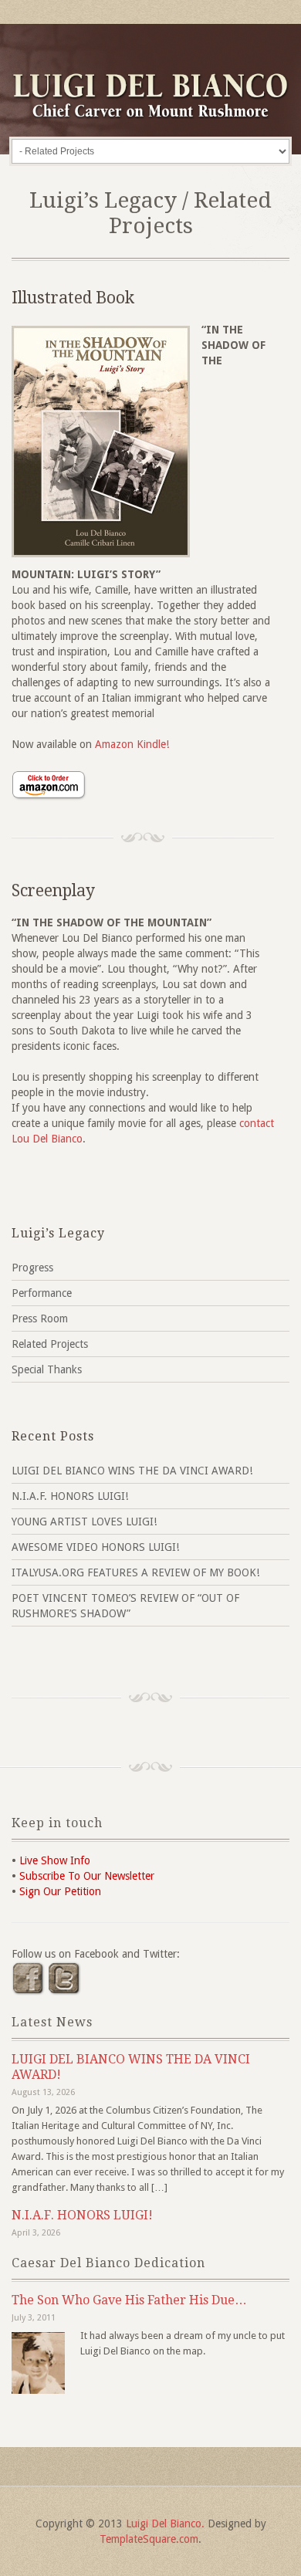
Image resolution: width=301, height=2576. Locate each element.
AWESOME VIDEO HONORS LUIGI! (95, 1547)
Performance (42, 1293)
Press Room (40, 1318)
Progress (32, 1268)
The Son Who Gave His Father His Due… (129, 2300)
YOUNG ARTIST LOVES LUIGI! (84, 1522)
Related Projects (50, 1344)
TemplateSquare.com (149, 2539)
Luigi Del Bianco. (165, 2524)
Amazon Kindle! (132, 744)
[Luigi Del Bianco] (150, 115)
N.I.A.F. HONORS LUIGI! (70, 1496)
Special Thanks (47, 1369)
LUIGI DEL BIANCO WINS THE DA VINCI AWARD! (132, 1471)
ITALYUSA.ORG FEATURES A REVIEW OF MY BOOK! (135, 1572)
